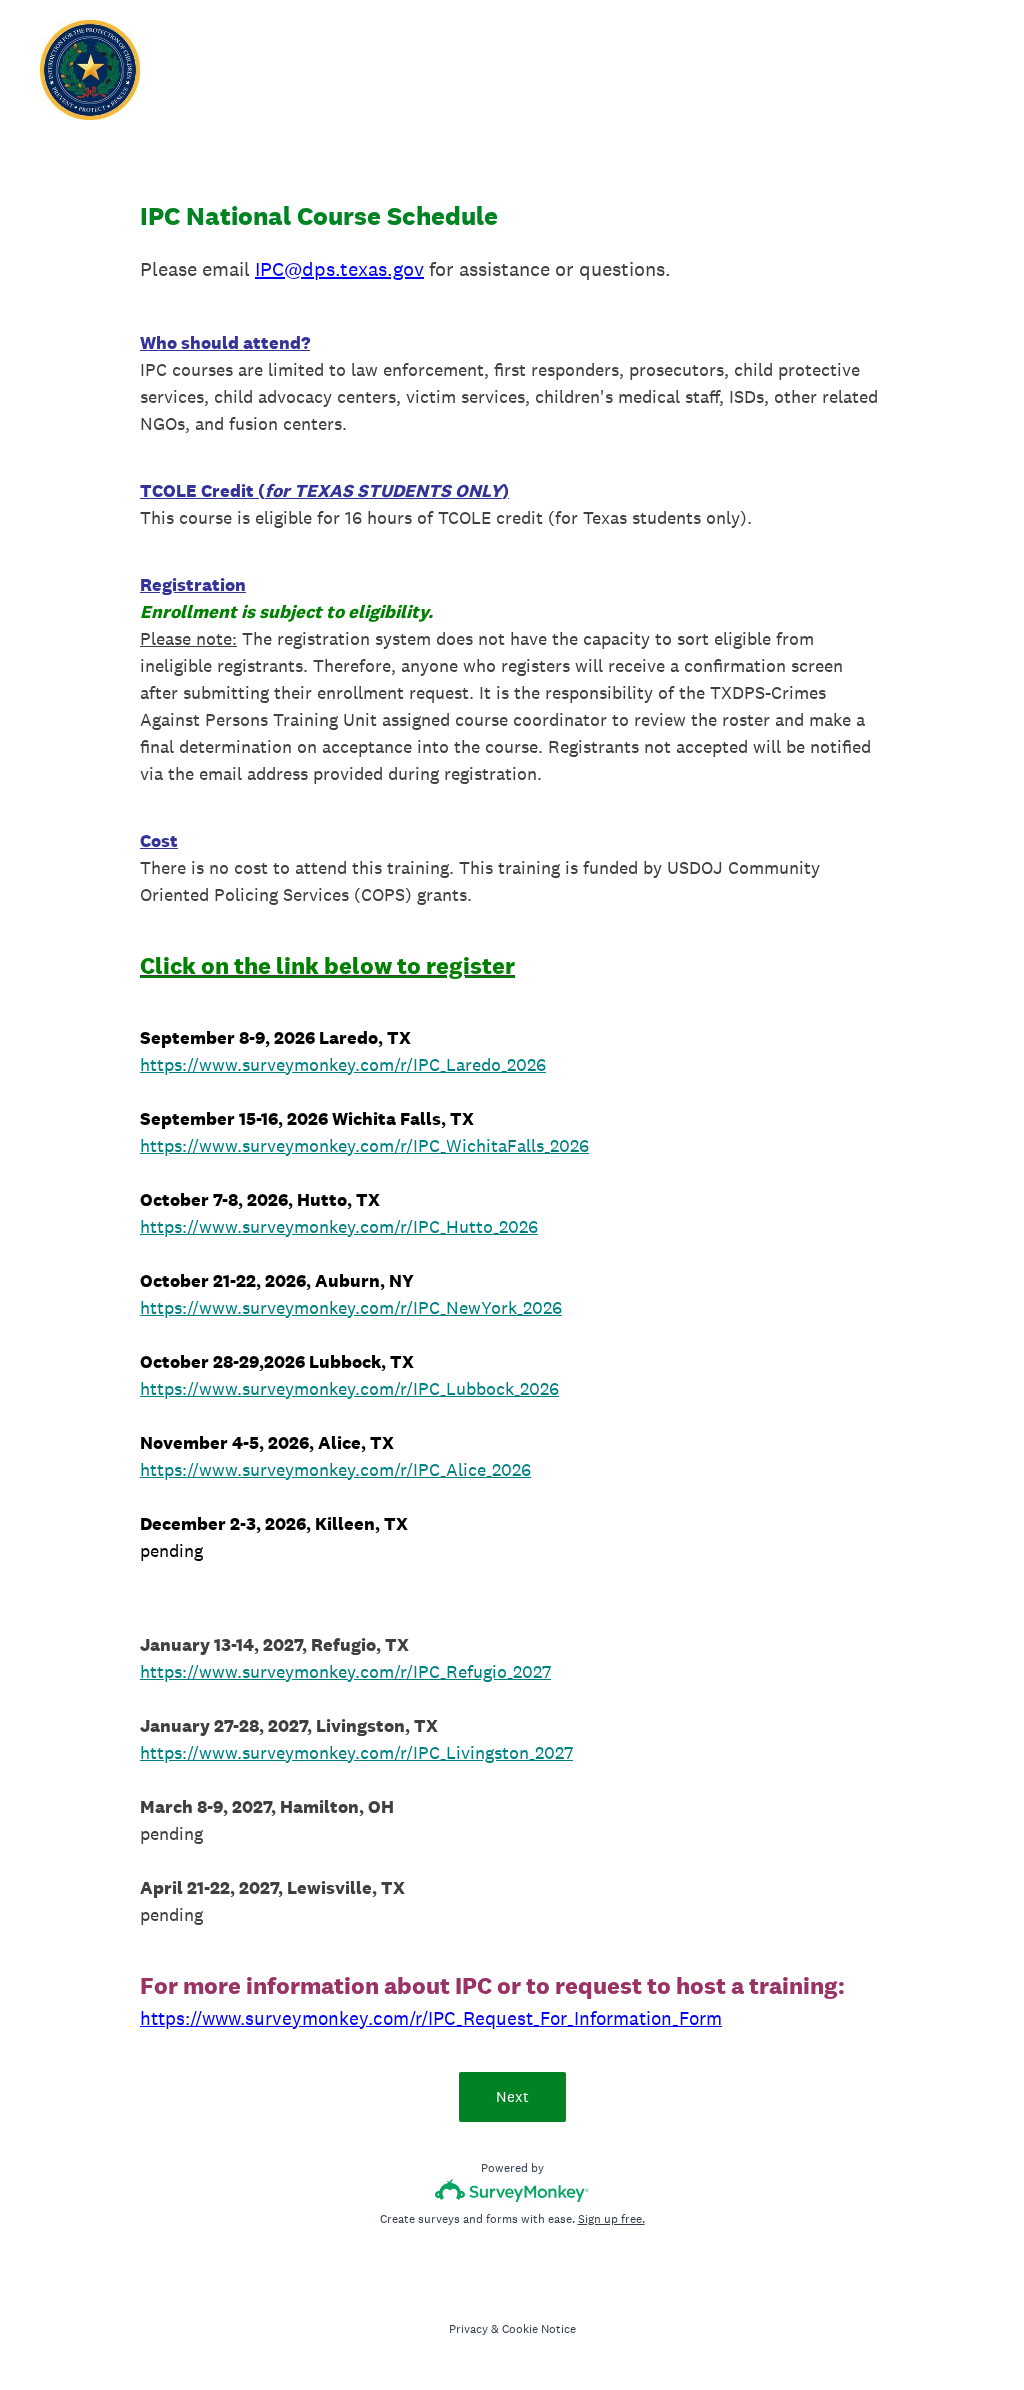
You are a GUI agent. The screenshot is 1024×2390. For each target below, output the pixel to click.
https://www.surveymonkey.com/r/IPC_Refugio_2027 (345, 1671)
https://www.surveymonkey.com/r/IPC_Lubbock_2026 (349, 1388)
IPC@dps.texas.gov (339, 269)
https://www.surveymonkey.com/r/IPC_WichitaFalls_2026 (364, 1145)
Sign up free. (611, 2219)
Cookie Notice (539, 2329)
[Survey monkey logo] (512, 2190)
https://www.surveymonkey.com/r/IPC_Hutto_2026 (339, 1226)
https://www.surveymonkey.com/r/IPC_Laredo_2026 (343, 1064)
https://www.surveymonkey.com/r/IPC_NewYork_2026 (351, 1307)
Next (512, 2096)
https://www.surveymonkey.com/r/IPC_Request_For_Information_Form (431, 2018)
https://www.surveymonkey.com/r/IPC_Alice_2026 (335, 1469)
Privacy (468, 2329)
